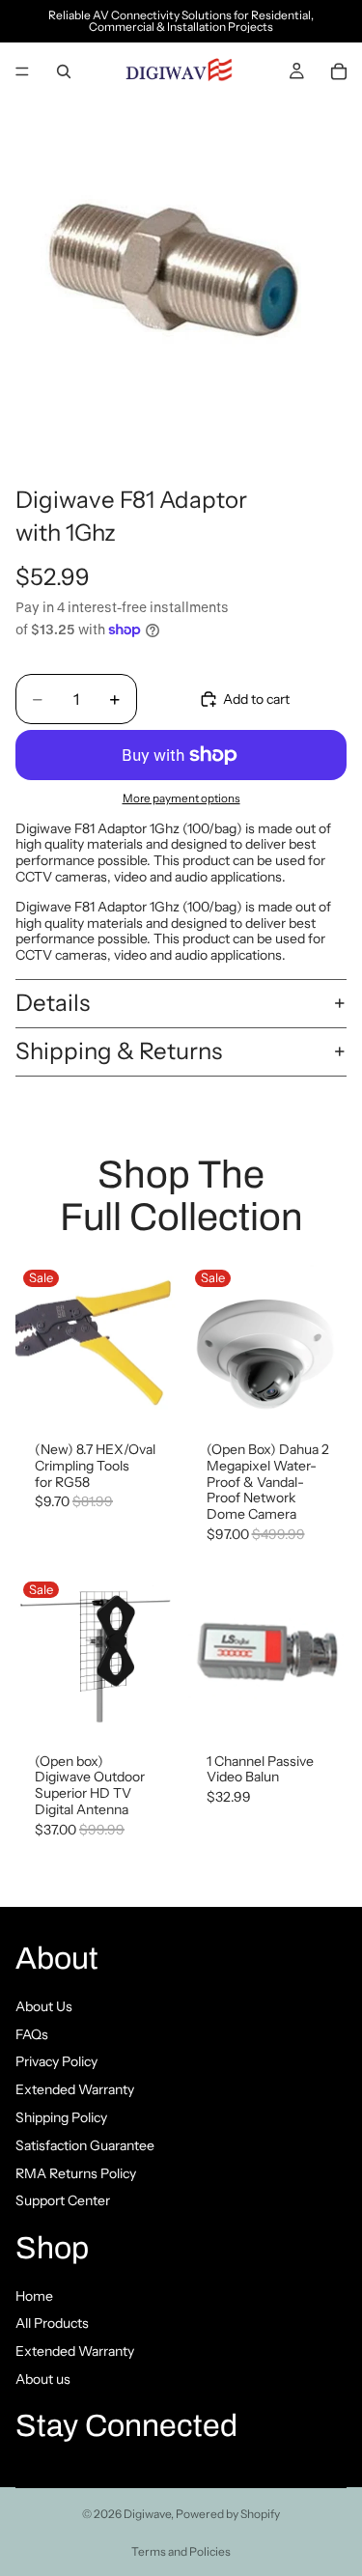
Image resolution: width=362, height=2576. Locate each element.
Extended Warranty (75, 2089)
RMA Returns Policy (76, 2172)
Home (34, 2295)
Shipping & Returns (119, 1051)
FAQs (32, 2033)
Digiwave (147, 2514)
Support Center (63, 2200)
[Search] (64, 71)
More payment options (181, 798)
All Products (52, 2323)
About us (43, 2379)
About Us (44, 2005)
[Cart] (339, 71)
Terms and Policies (181, 2551)
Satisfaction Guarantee (85, 2144)
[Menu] (22, 71)
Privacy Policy (56, 2061)
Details (53, 1003)
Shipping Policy (61, 2116)
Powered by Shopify (228, 2514)
